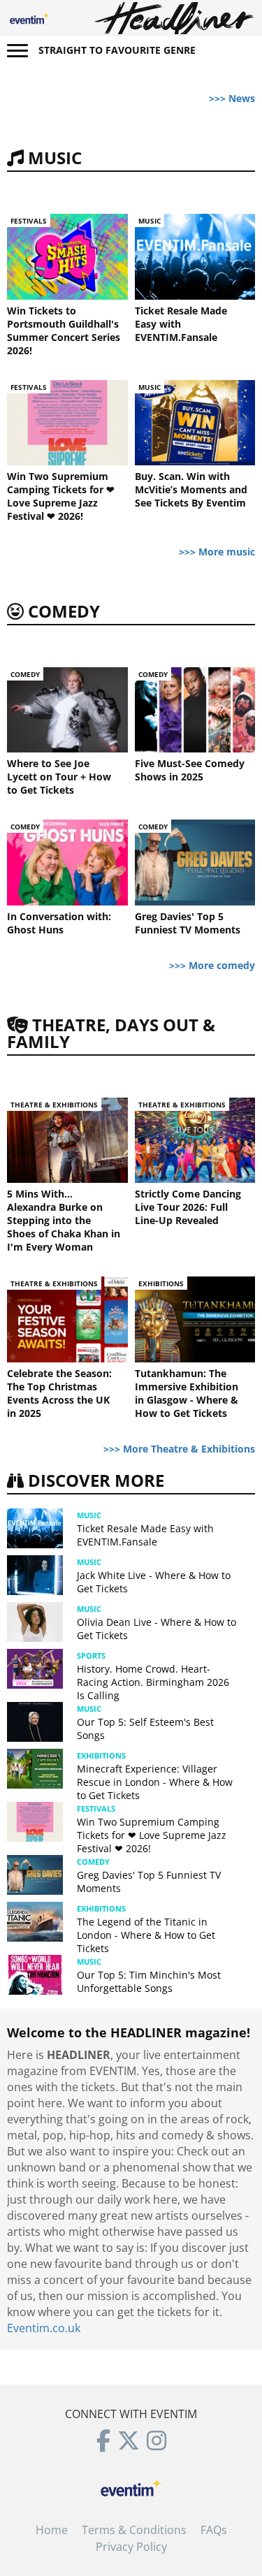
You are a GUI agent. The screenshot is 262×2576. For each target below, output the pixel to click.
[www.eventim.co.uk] (131, 2486)
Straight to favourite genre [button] (117, 50)
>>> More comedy (212, 965)
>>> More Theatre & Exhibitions (179, 1449)
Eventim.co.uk (44, 2328)
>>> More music (217, 552)
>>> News (232, 98)
